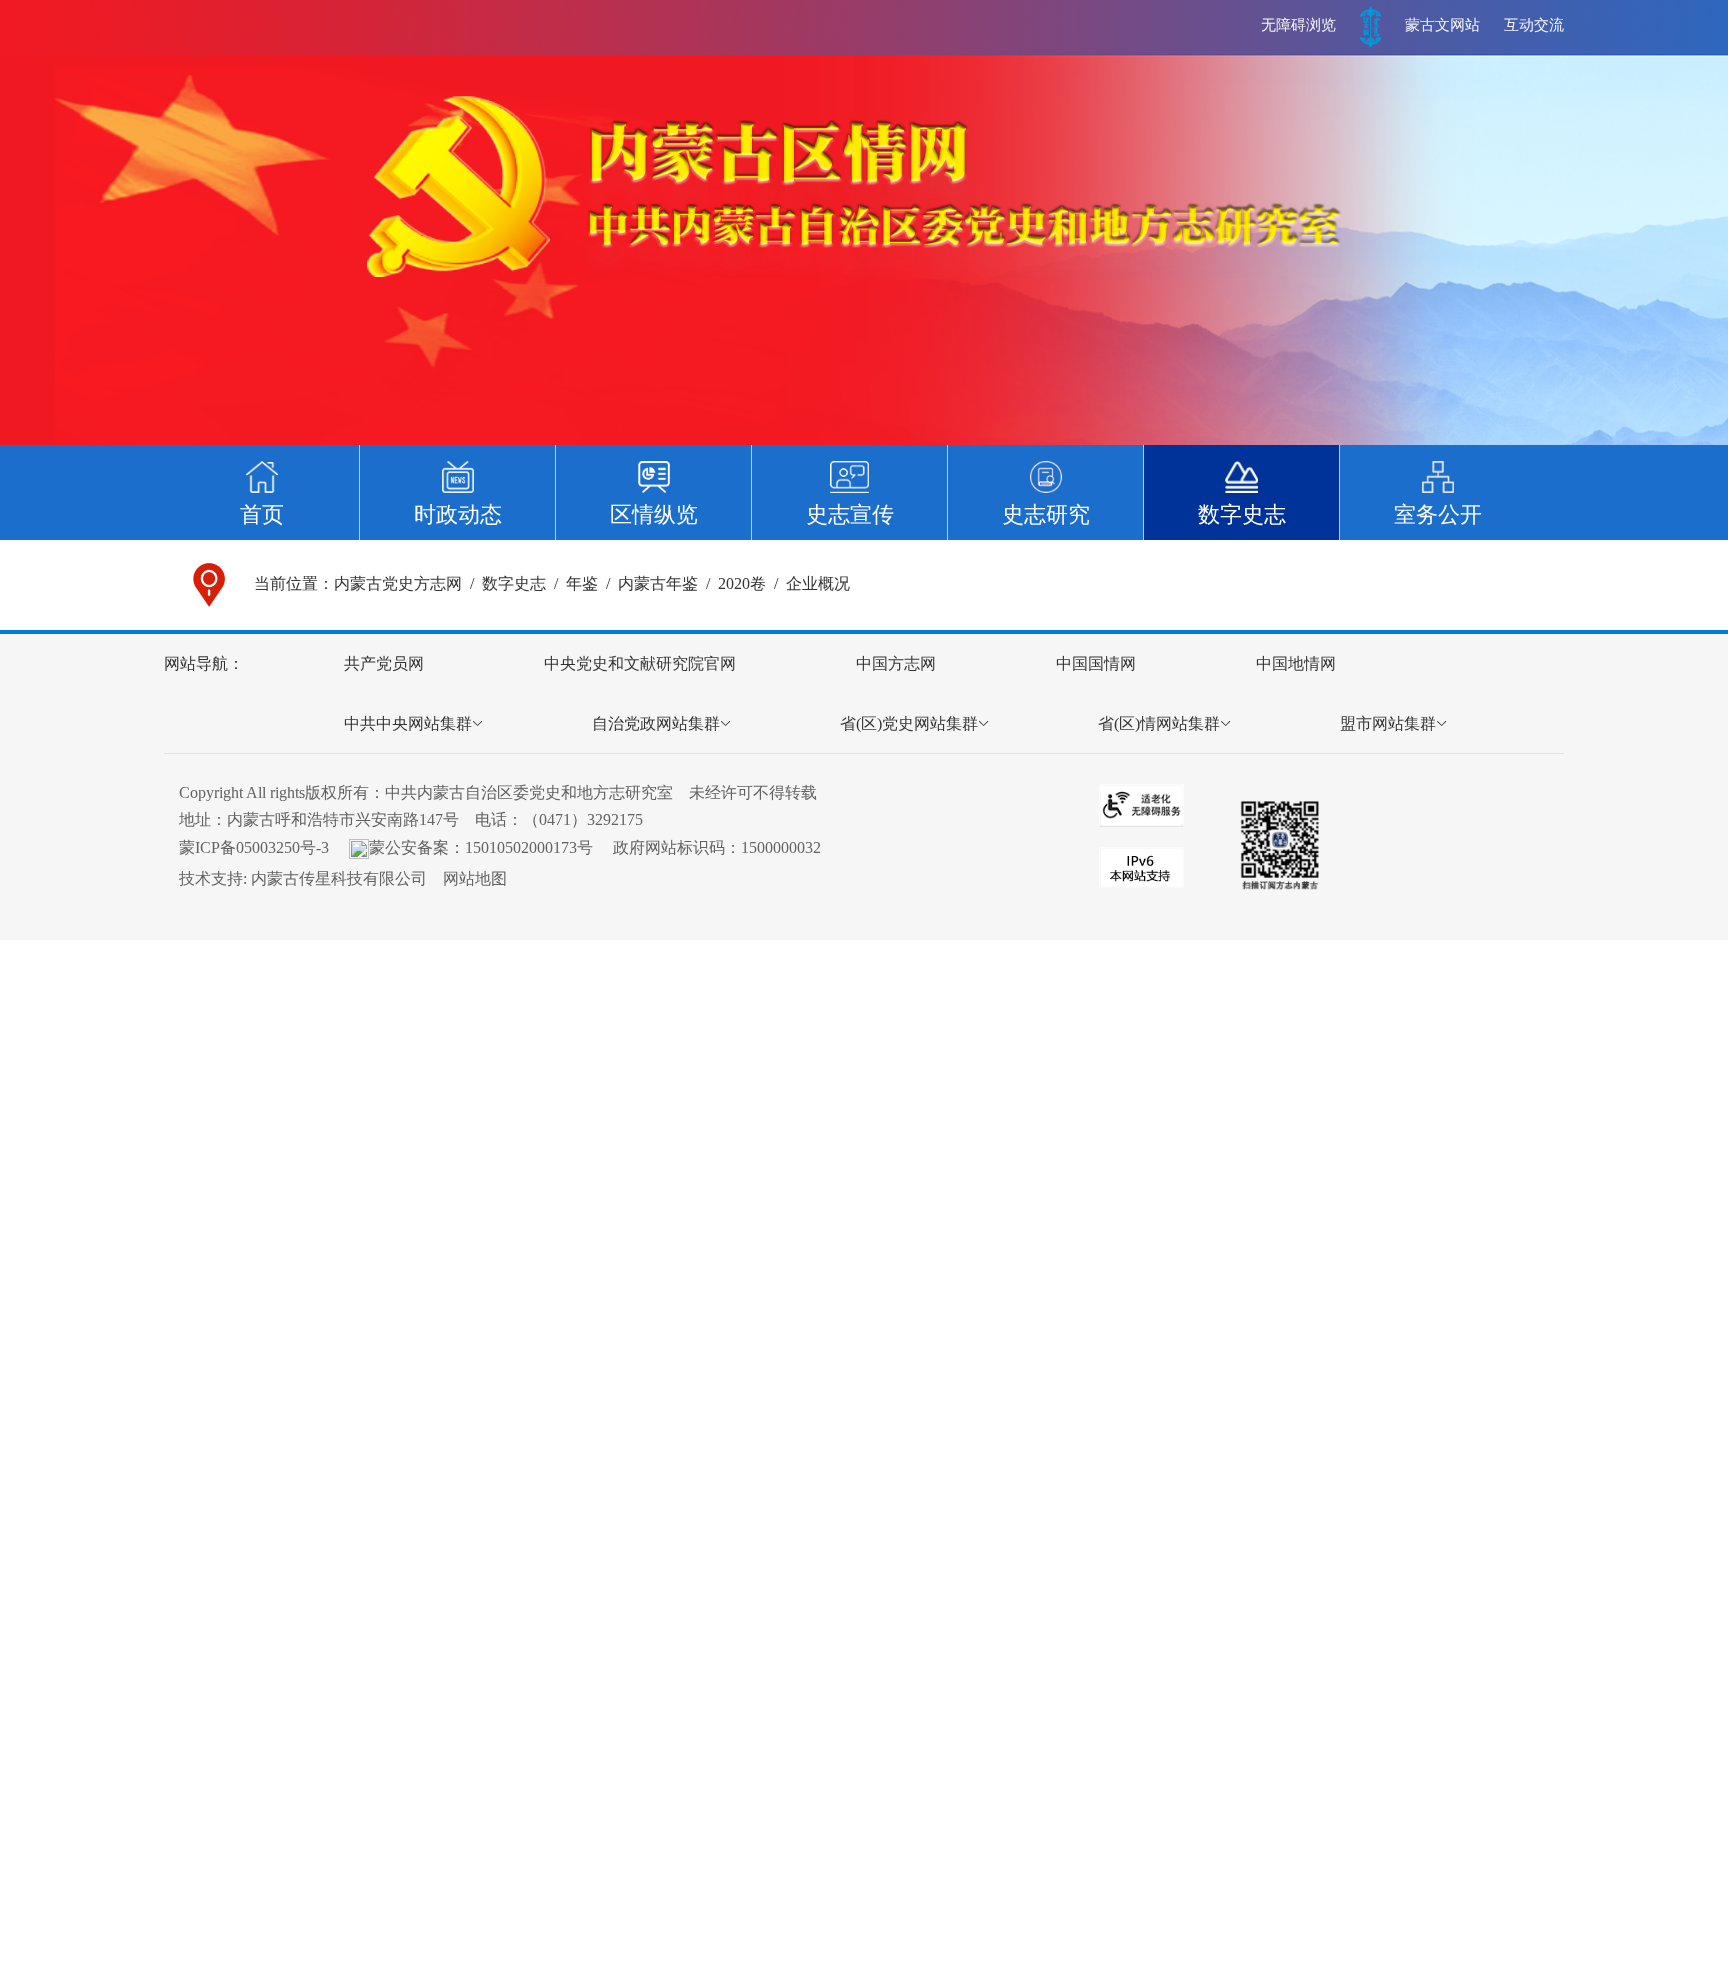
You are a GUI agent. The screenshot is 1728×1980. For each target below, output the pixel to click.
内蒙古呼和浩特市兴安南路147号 (343, 819)
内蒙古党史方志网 (398, 583)
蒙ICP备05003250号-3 (254, 847)
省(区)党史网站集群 (909, 723)
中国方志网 (896, 663)
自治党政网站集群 (656, 723)
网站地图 (475, 878)
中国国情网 (1096, 663)
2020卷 (742, 583)
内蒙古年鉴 (658, 583)
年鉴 (582, 583)
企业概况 (818, 583)
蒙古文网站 (1442, 25)
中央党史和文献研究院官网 (640, 663)
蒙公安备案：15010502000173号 (481, 847)
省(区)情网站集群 (1159, 723)
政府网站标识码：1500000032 (717, 847)
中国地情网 (1296, 663)
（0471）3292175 (583, 819)
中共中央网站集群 (408, 723)
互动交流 (1534, 25)
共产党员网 (384, 663)
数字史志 (514, 583)
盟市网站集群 (1388, 723)
